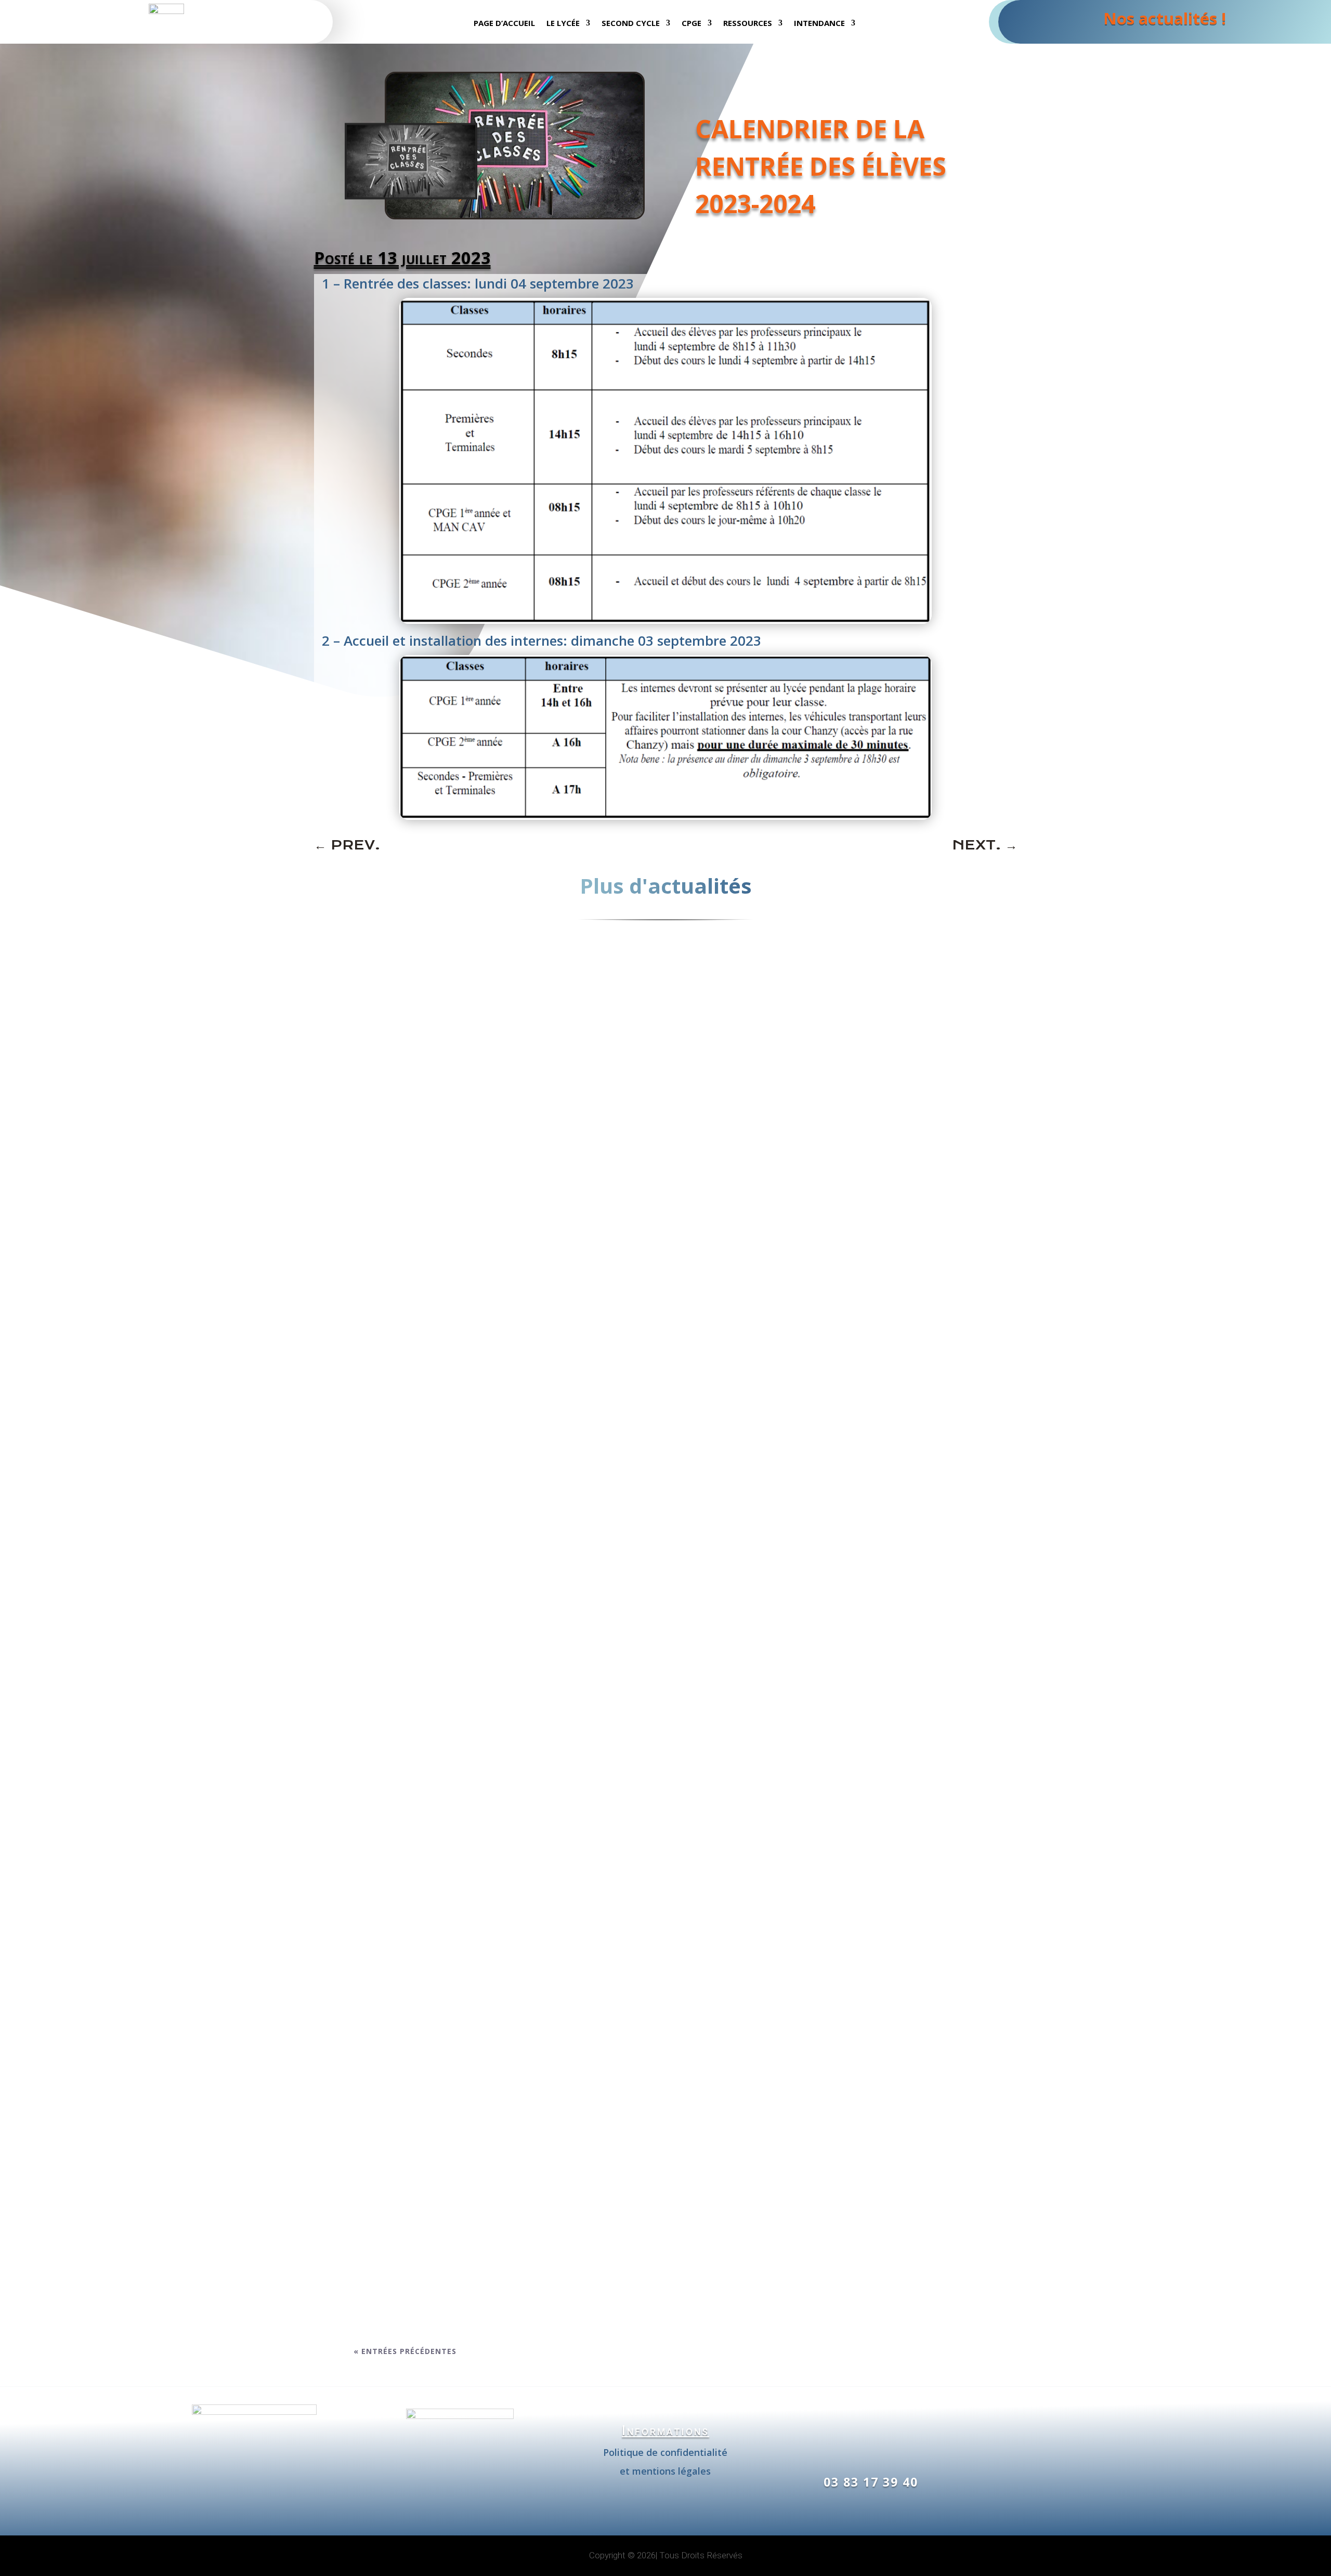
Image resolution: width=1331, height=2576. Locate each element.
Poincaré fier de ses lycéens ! (439, 2276)
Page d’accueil (504, 24)
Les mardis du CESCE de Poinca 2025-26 (465, 1349)
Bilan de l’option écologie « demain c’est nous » (491, 1831)
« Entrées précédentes (405, 2351)
